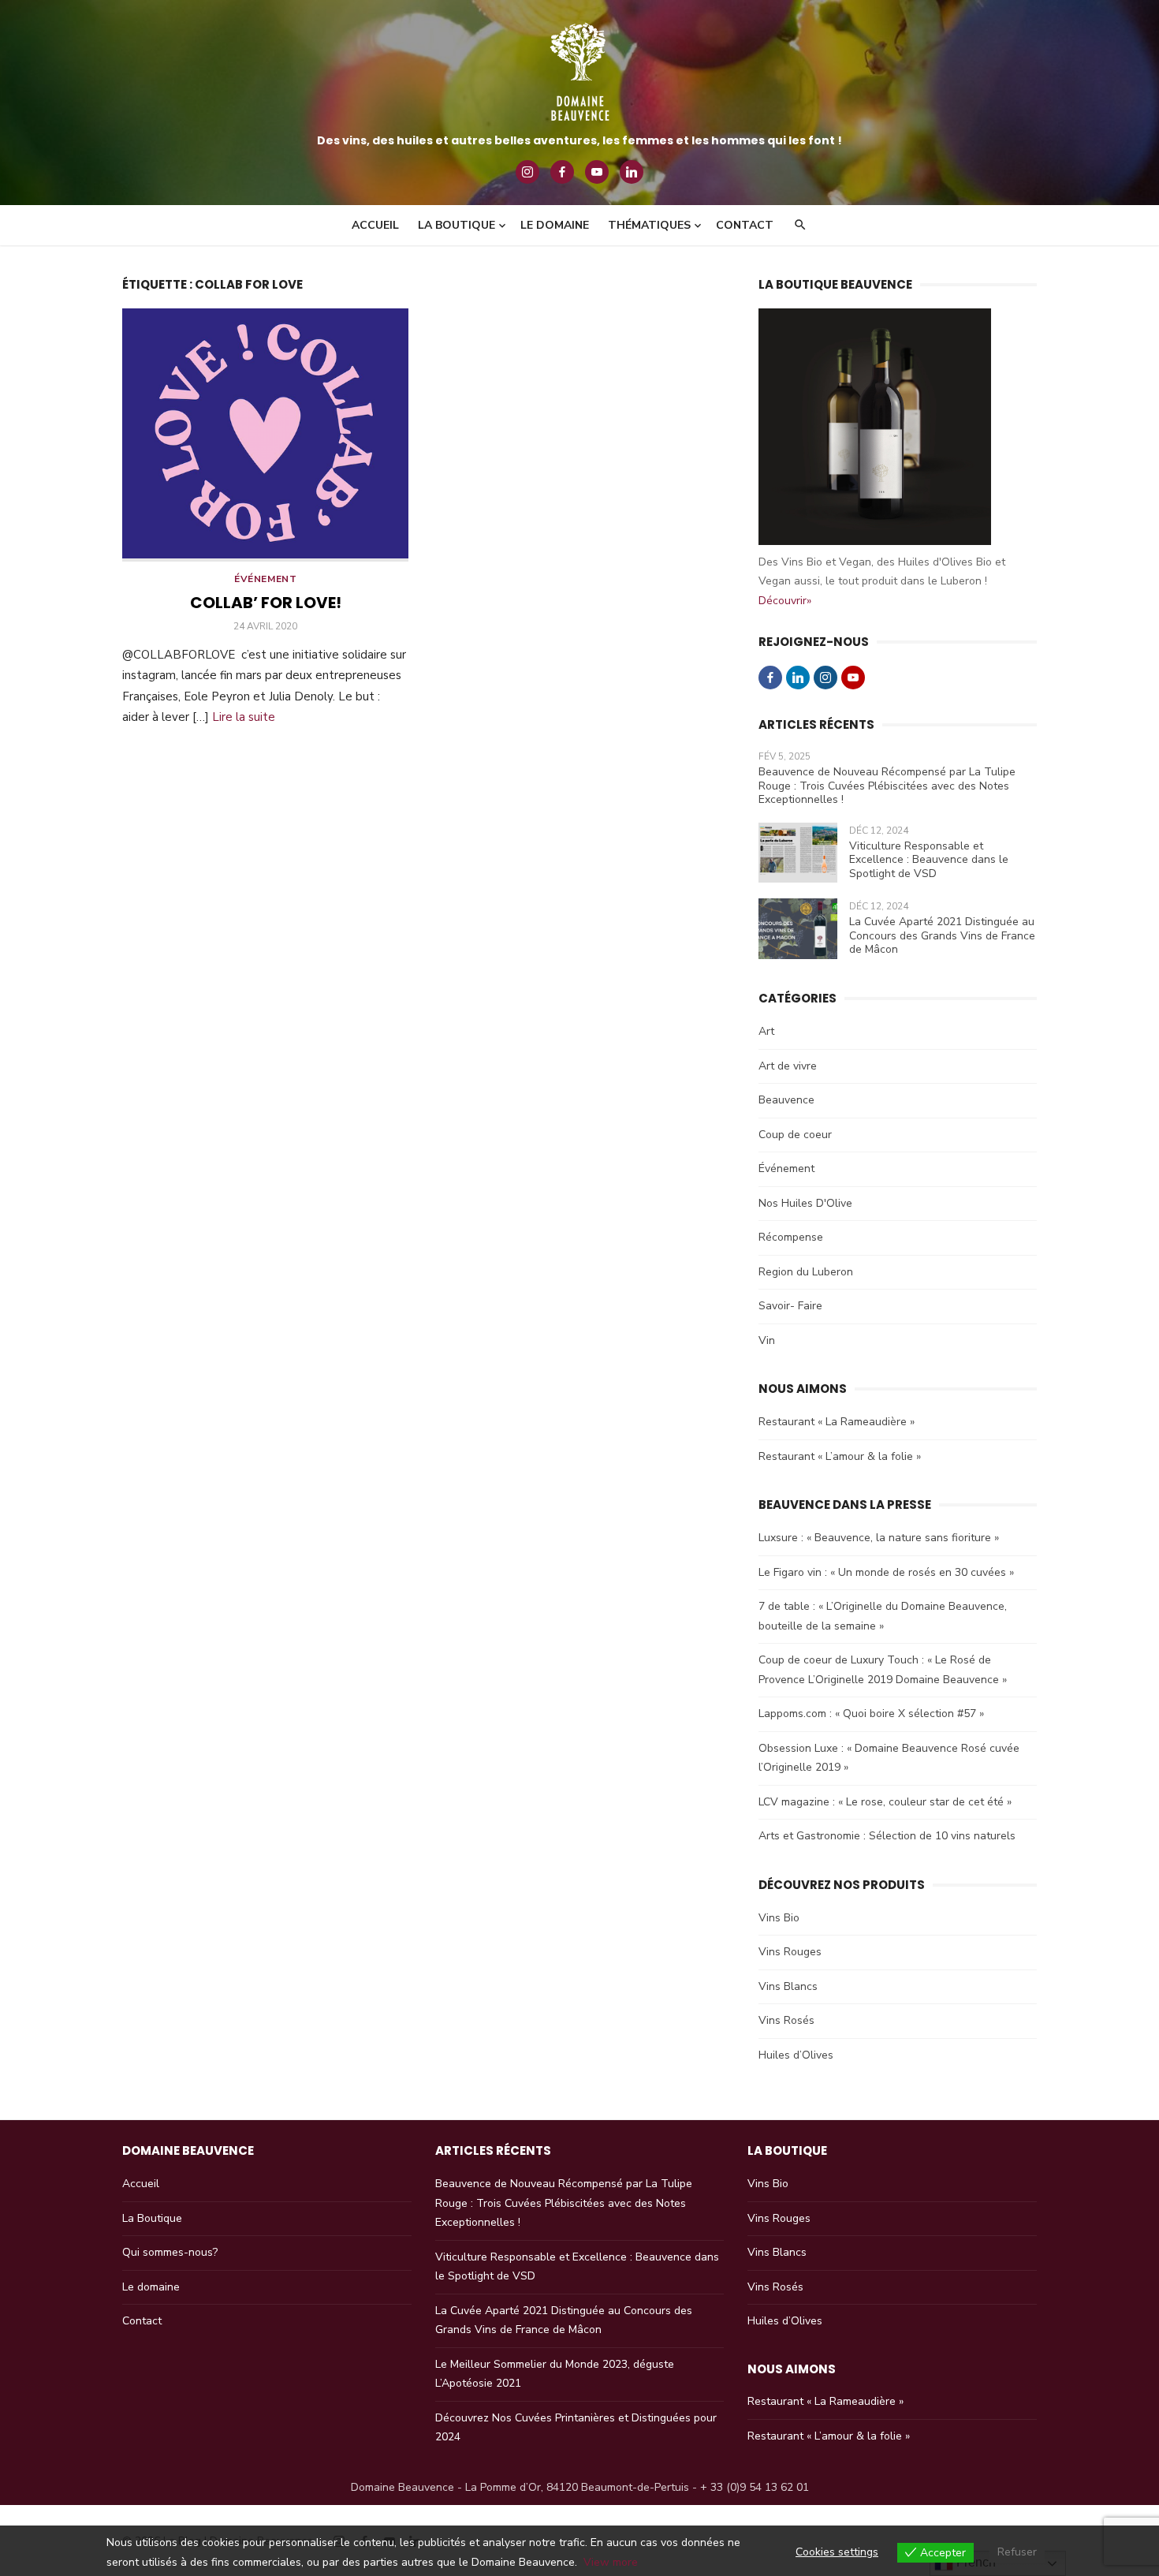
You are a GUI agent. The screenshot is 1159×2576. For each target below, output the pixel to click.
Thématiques (649, 225)
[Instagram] (527, 172)
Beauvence (786, 1100)
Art (766, 1031)
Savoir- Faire (790, 1306)
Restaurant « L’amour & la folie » (840, 1456)
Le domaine (555, 225)
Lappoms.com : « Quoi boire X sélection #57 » (871, 1714)
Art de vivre (788, 1066)
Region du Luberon (806, 1272)
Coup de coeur (795, 1135)
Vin (767, 1340)
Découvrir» (785, 601)
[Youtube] (597, 172)
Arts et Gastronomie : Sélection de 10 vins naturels (887, 1836)
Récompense (791, 1237)
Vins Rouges (790, 1952)
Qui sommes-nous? (170, 2252)
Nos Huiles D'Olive (805, 1203)
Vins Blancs (788, 1986)
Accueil (375, 225)
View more (611, 2562)
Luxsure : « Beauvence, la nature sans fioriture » (879, 1538)
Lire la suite (244, 717)
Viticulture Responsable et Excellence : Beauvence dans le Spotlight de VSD (929, 860)
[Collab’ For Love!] (265, 435)
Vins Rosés (786, 2020)
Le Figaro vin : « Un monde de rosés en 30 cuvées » (886, 1572)
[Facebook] (562, 172)
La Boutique (152, 2218)
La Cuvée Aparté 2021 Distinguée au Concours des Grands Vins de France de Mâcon (942, 935)
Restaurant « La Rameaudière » (837, 1422)
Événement (265, 579)
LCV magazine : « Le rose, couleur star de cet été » (885, 1802)
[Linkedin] (632, 172)
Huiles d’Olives (796, 2055)
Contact (745, 225)
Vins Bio (779, 1918)
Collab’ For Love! (266, 603)
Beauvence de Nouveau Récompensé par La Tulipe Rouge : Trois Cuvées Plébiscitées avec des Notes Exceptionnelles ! (887, 786)
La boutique (457, 225)
